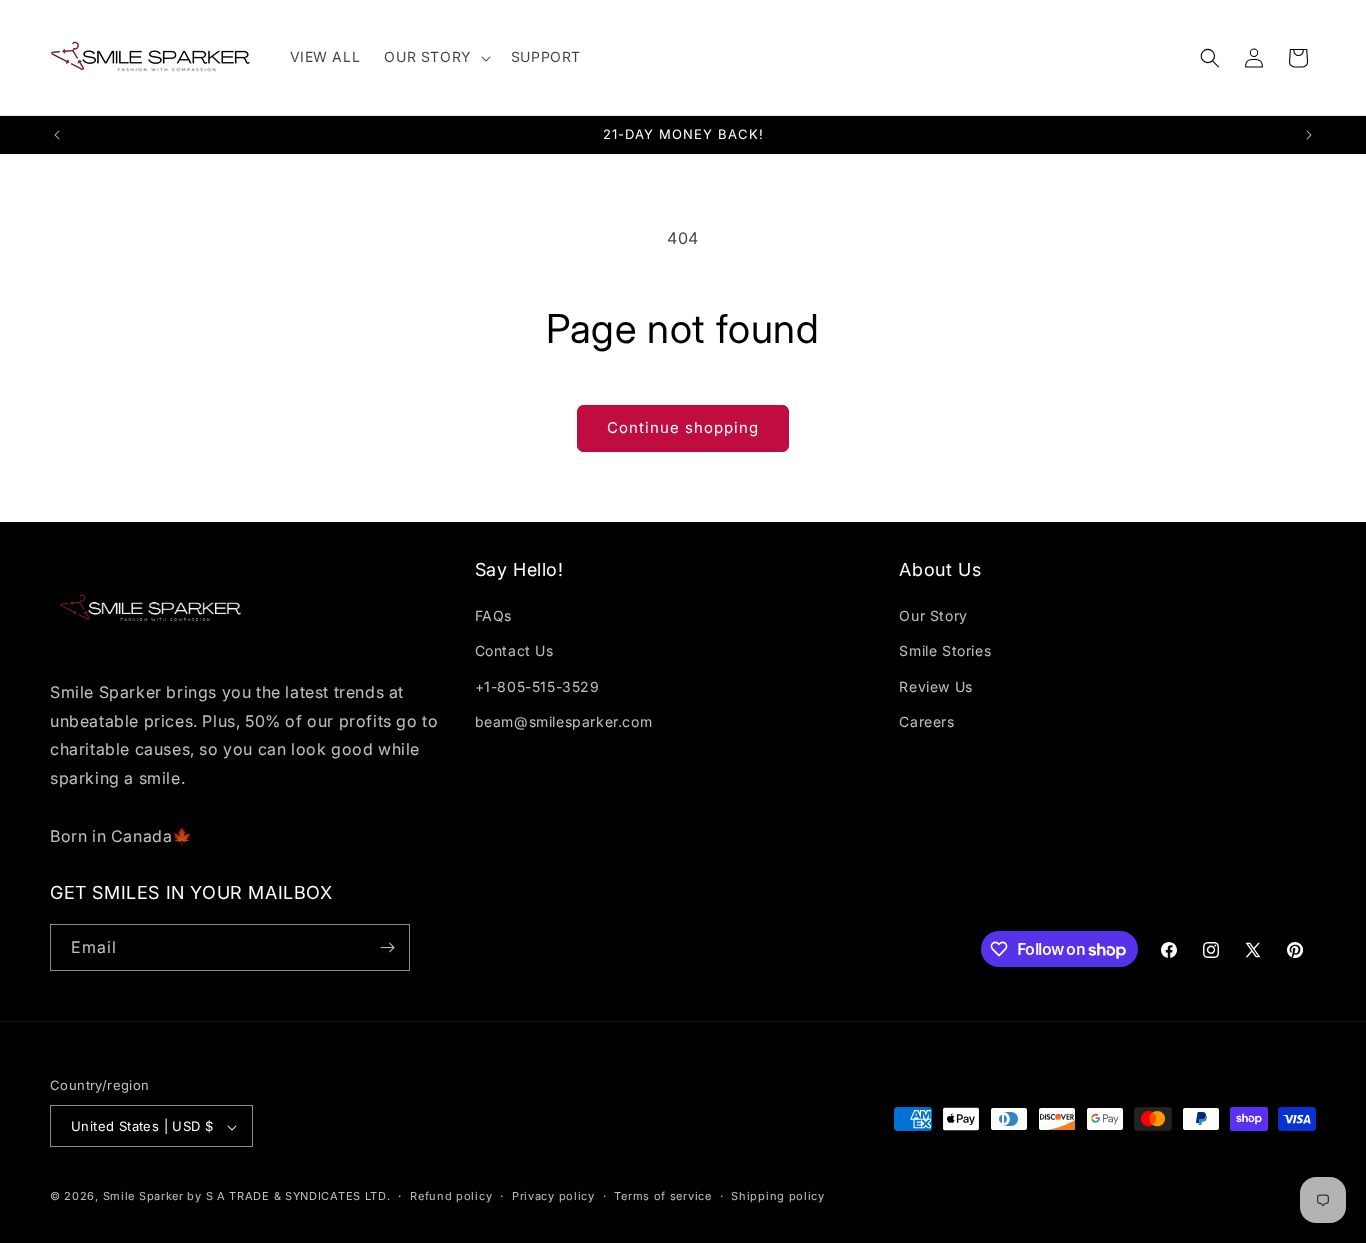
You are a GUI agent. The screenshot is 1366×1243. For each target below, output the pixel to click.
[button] (435, 57)
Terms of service (662, 1196)
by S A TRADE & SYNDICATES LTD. (288, 1197)
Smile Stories (945, 651)
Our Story (933, 615)
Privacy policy (553, 1196)
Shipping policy (778, 1196)
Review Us (935, 686)
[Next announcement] (1309, 135)
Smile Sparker (143, 1197)
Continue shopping (683, 427)
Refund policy (451, 1196)
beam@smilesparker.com (564, 721)
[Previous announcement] (57, 135)
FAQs (493, 615)
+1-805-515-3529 (537, 686)
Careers (926, 721)
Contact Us (514, 651)
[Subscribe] (387, 947)
